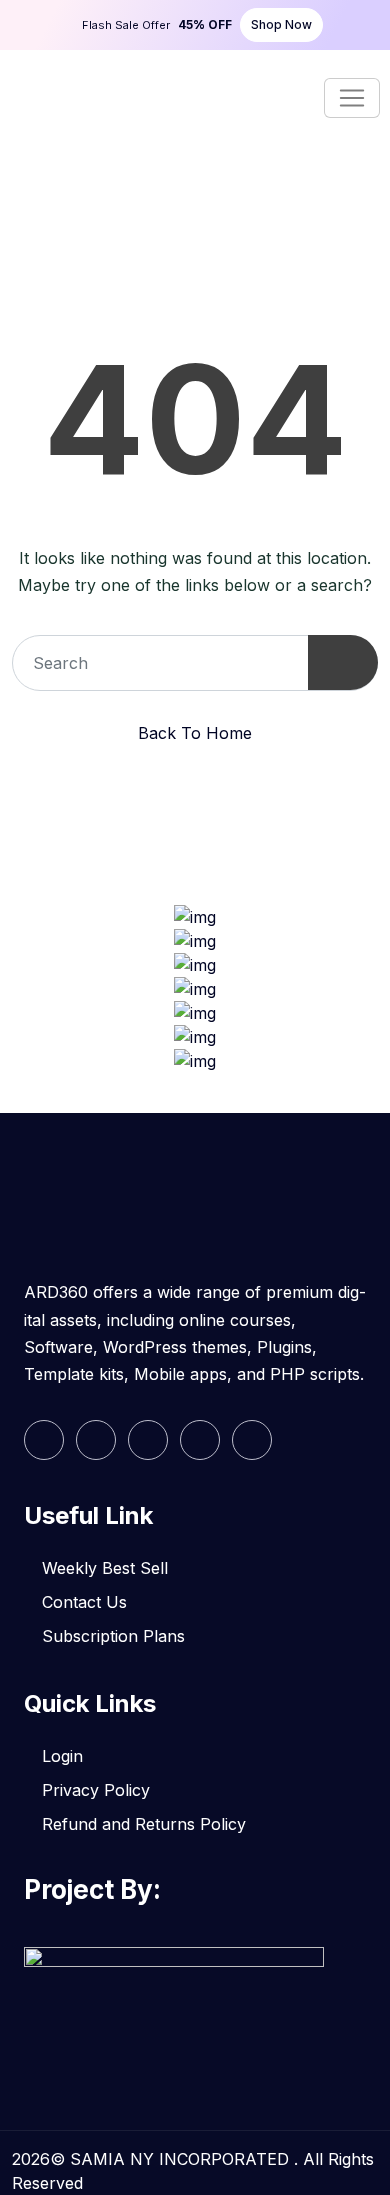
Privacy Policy (96, 1790)
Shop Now (281, 24)
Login (62, 1756)
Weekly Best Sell (105, 1568)
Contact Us (84, 1602)
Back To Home (195, 733)
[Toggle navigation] (352, 98)
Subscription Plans (113, 1636)
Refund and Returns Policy (144, 1824)
